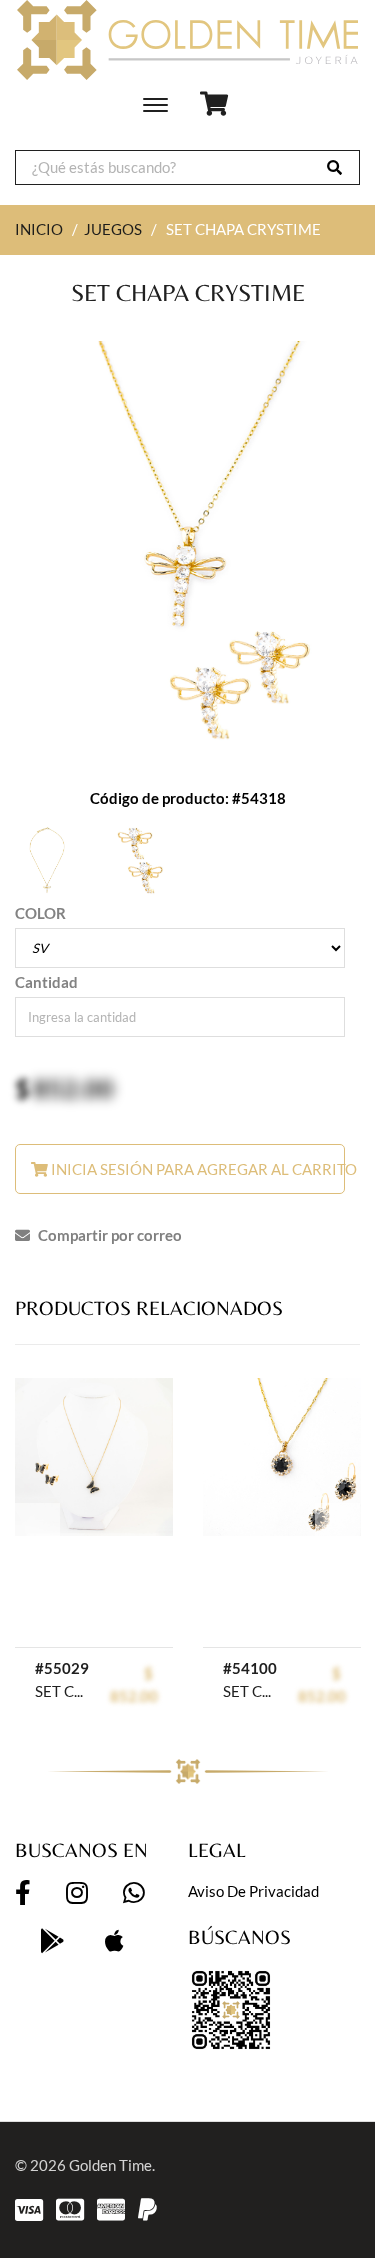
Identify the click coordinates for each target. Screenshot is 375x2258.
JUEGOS (113, 229)
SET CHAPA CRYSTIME (62, 1691)
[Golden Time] (187, 40)
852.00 (73, 1088)
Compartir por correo (108, 1235)
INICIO (39, 229)
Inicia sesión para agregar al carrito (196, 1169)
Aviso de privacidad (253, 1891)
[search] (334, 167)
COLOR (40, 913)
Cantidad (46, 982)
